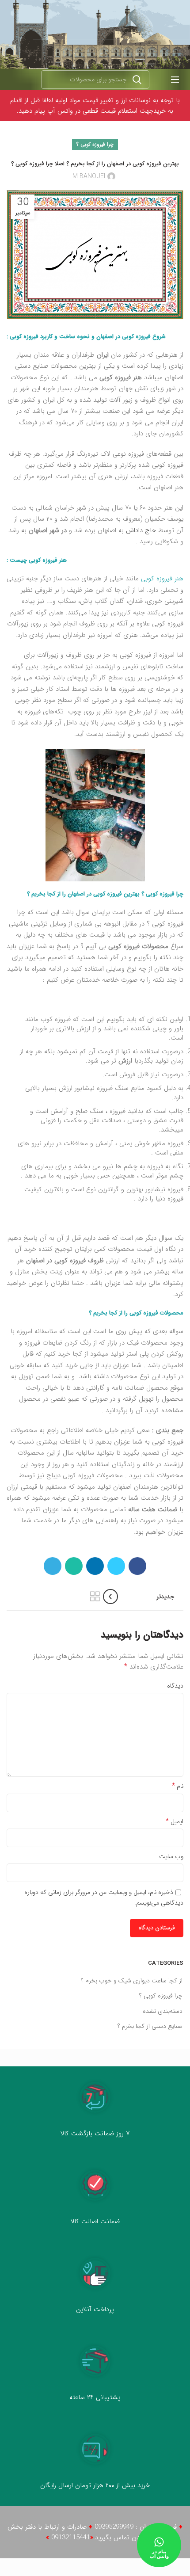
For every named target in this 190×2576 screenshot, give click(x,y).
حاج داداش (141, 530)
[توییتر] (116, 1566)
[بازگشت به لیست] (95, 1597)
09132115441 (71, 2538)
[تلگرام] (53, 1566)
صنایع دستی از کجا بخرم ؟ (150, 2027)
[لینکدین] (95, 1566)
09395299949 (114, 2527)
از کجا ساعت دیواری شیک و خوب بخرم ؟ (132, 1981)
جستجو (137, 80)
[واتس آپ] (74, 1566)
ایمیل (175, 1821)
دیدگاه (175, 1686)
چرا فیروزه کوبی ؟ (95, 144)
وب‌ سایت (171, 1856)
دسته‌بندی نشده (163, 2012)
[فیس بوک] (137, 1566)
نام (178, 1786)
